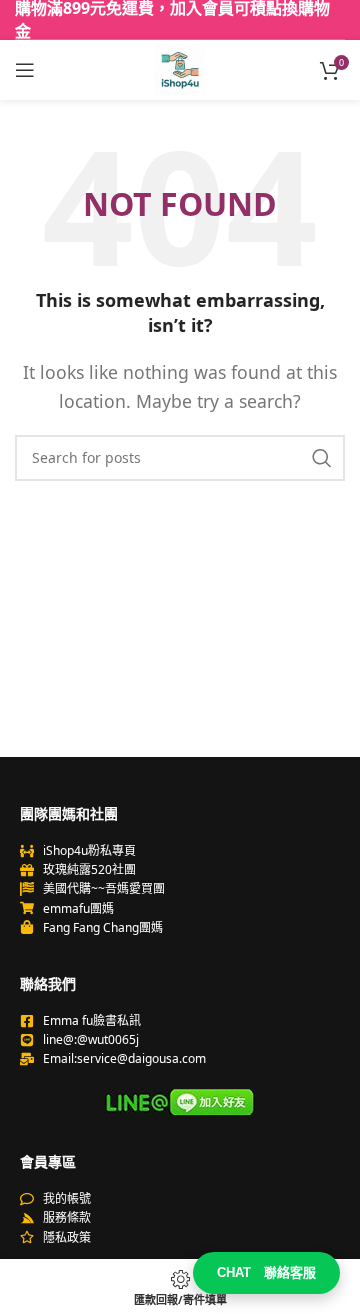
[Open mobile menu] (25, 70)
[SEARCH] (322, 458)
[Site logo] (180, 68)
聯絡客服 (266, 1272)
